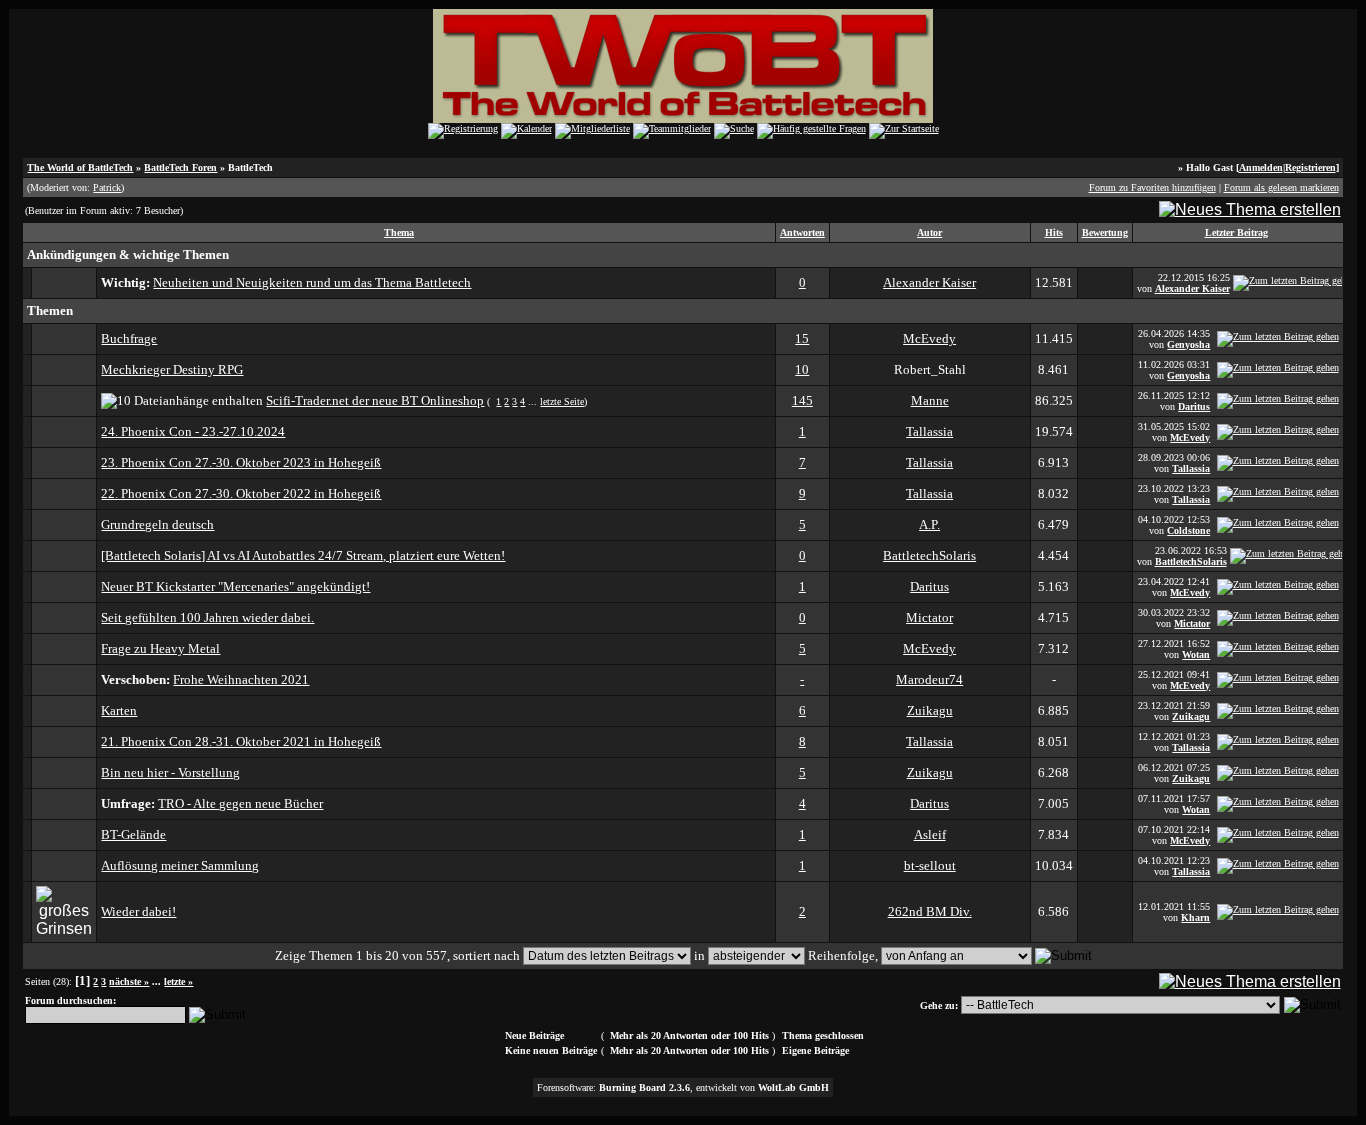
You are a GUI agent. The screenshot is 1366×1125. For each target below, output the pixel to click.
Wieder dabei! (138, 911)
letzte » (178, 981)
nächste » (129, 981)
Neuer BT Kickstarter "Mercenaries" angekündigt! (235, 586)
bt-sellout (930, 865)
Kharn (1195, 917)
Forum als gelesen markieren (1281, 187)
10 (802, 369)
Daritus (1194, 406)
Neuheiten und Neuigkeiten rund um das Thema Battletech (312, 282)
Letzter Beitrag (1236, 232)
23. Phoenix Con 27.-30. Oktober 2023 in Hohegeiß (241, 462)
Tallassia (929, 431)
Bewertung (1105, 232)
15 (802, 338)
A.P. (929, 524)
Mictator (929, 617)
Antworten (802, 232)
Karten (119, 710)
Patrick (107, 187)
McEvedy (929, 338)
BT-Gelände (133, 834)
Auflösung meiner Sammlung (180, 865)
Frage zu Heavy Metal (160, 648)
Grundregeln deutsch (157, 524)
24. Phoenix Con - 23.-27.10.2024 (193, 431)
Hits (1054, 232)
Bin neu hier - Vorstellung (170, 772)
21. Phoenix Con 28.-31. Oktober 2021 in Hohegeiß (241, 741)
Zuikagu (930, 710)
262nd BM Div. (930, 911)
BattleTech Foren (180, 167)
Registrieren (1310, 167)
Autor (929, 232)
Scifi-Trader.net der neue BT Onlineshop (375, 400)
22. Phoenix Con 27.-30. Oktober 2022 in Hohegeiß (241, 493)
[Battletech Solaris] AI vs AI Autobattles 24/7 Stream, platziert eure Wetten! (303, 555)
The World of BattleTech (80, 167)
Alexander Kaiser (929, 282)
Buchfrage (129, 338)
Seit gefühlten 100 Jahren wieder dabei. (207, 617)
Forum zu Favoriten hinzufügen (1152, 187)
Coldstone (1188, 530)
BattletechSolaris (929, 555)
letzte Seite (562, 401)
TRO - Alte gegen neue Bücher (240, 803)
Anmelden (1261, 167)
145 (802, 400)
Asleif (930, 834)
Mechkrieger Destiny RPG (172, 369)
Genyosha (1188, 344)
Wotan (1196, 654)
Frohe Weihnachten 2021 (241, 679)
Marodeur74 (929, 679)
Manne (930, 400)
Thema (399, 232)
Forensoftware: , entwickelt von (683, 1087)
